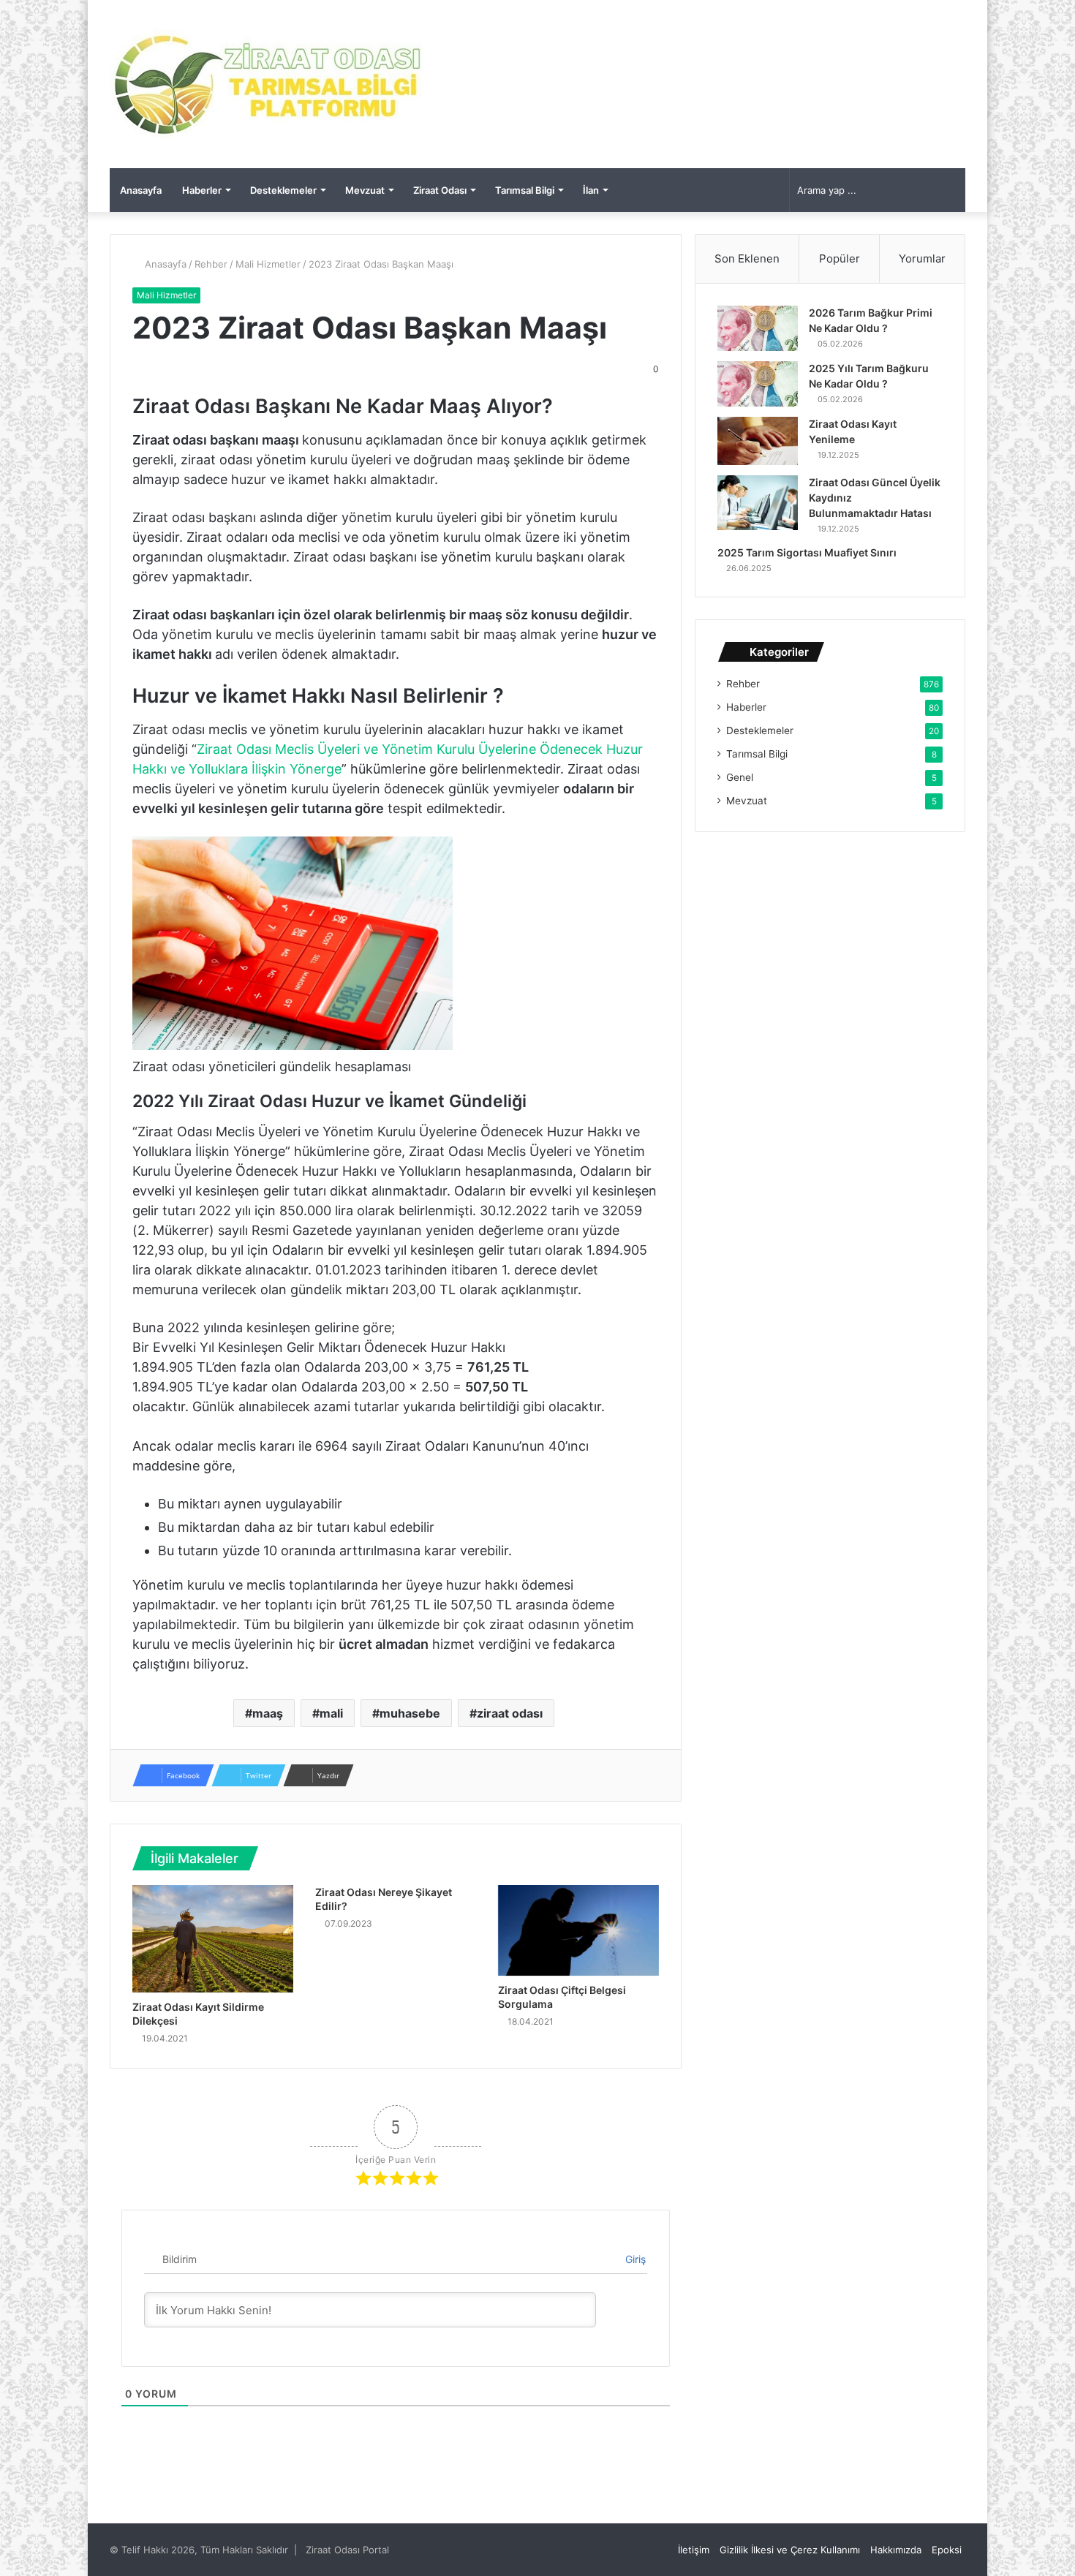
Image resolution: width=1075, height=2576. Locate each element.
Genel (740, 777)
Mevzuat (365, 190)
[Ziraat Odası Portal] (269, 84)
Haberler (202, 190)
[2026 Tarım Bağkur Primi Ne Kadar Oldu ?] (758, 328)
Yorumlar (922, 258)
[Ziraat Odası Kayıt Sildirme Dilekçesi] (213, 1939)
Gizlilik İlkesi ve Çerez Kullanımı (790, 2550)
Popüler (840, 258)
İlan (591, 190)
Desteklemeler (283, 190)
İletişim (694, 2550)
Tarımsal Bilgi (525, 190)
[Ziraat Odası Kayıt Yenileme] (758, 441)
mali (331, 1713)
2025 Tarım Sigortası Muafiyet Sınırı (807, 552)
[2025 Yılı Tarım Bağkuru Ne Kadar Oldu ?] (758, 384)
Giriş (634, 2259)
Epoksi (947, 2550)
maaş (268, 1713)
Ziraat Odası (440, 190)
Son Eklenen (747, 258)
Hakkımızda (896, 2550)
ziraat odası (510, 1713)
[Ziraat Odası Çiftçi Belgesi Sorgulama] (578, 1930)
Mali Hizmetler (268, 264)
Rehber (211, 264)
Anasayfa (141, 190)
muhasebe (410, 1713)
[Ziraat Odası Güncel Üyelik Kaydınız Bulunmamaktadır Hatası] (758, 503)
